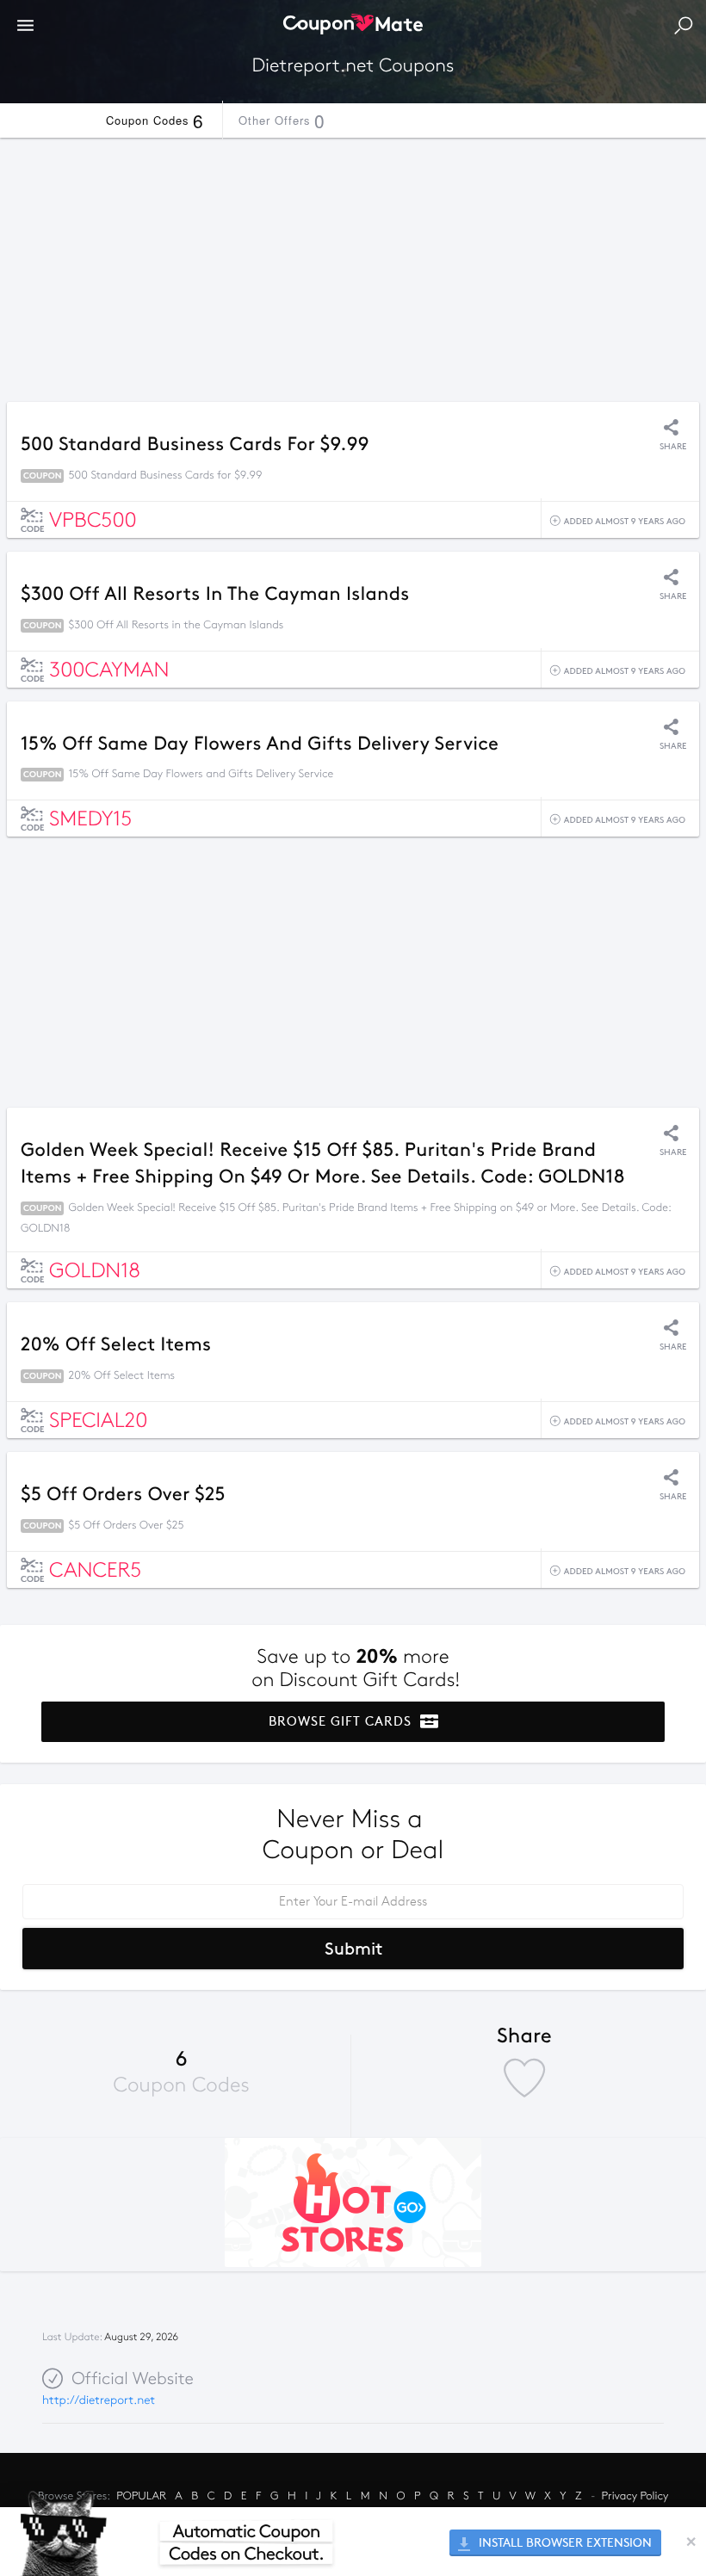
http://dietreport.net (99, 2400)
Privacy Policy (635, 2496)
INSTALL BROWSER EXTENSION (564, 2543)
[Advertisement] (353, 265)
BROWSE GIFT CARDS (342, 1721)
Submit (353, 1949)
